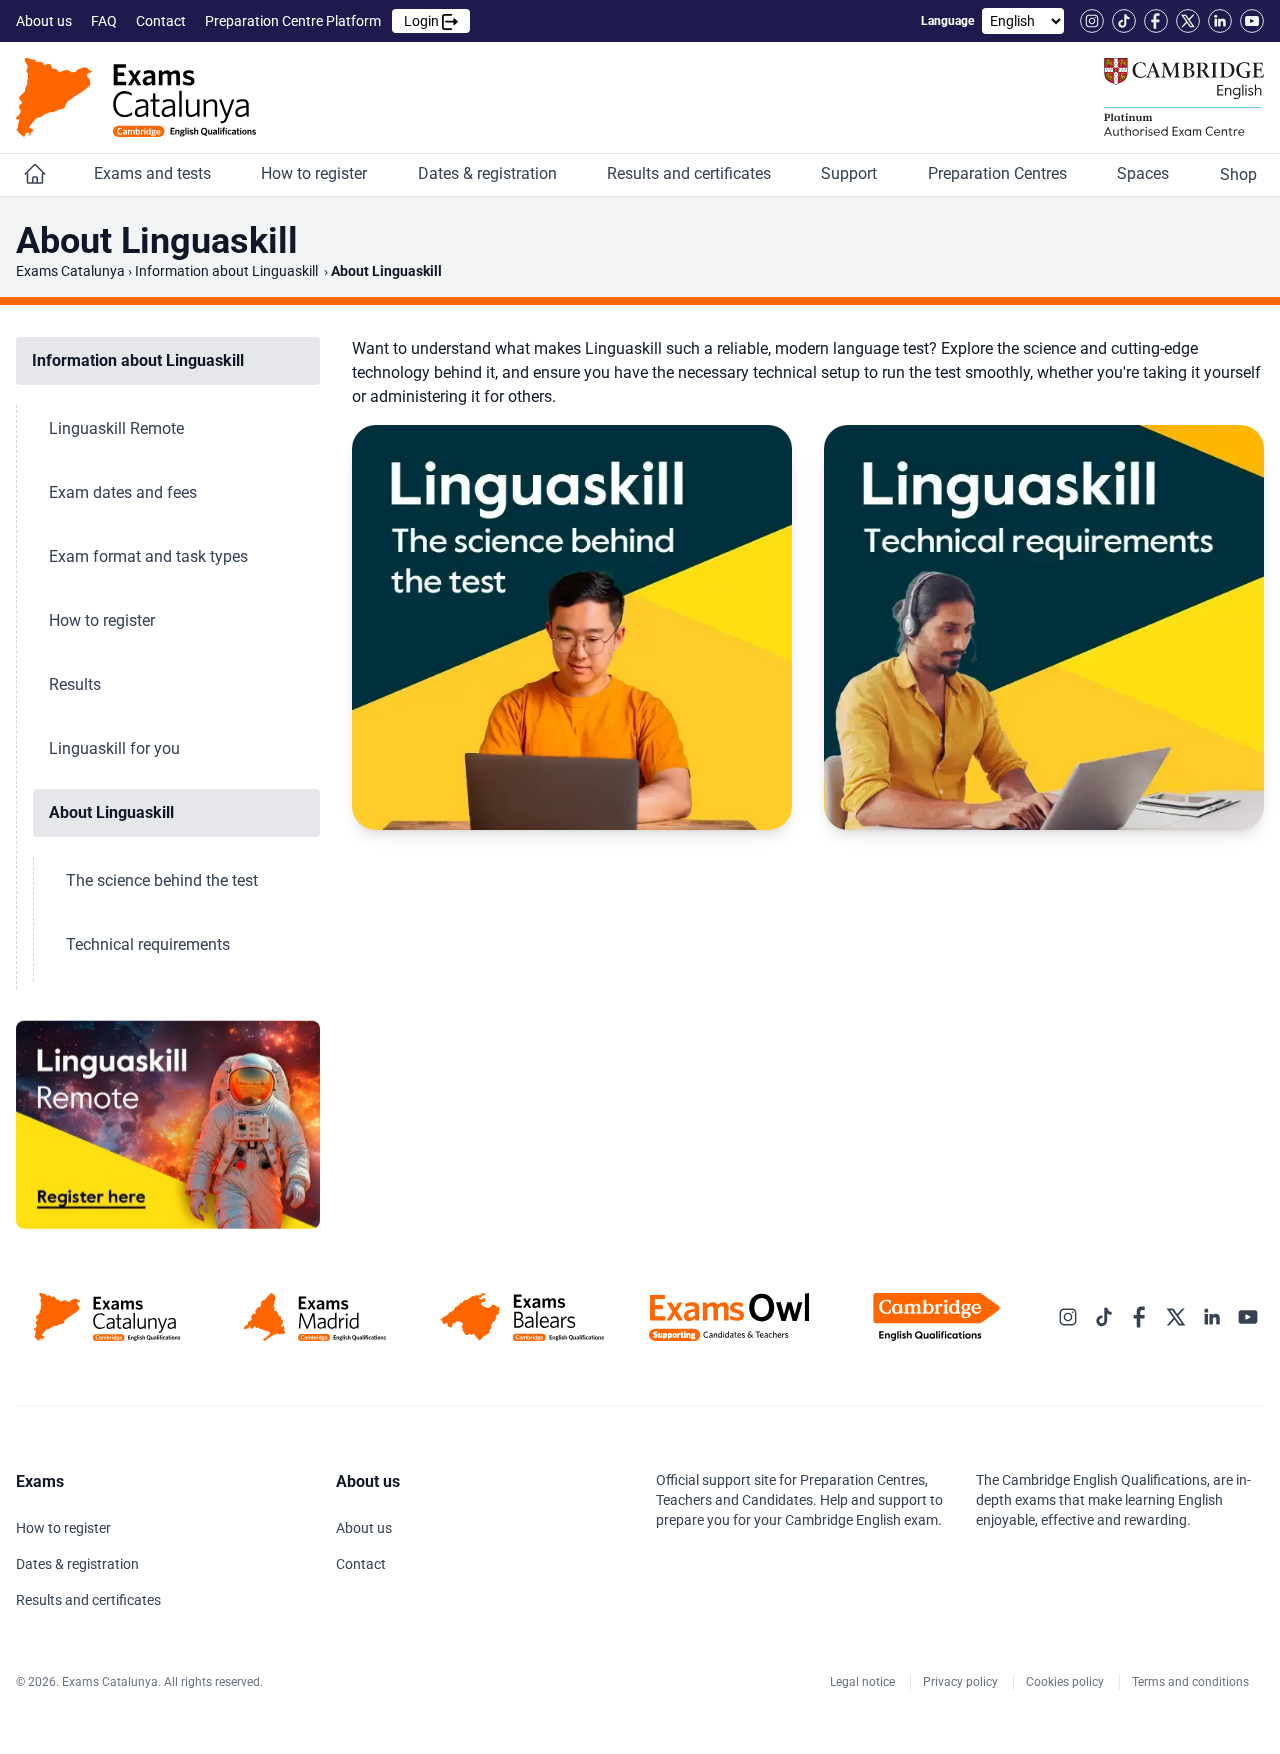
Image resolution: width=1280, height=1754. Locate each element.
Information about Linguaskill (228, 271)
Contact (162, 21)
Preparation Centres (999, 173)
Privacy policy (962, 1682)
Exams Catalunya (70, 271)
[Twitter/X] (1188, 21)
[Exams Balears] (521, 1317)
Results (77, 684)
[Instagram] (1092, 21)
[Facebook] (1156, 21)
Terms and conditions (1192, 1682)
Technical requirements (150, 944)
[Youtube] (1252, 21)
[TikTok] (1124, 21)
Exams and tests (154, 173)
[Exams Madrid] (314, 1317)
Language (947, 21)
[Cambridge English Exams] (136, 97)
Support (851, 173)
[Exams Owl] (729, 1317)
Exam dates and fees (125, 492)
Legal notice (864, 1682)
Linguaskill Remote (118, 428)
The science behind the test (164, 880)
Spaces (1145, 173)
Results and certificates (691, 173)
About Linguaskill (113, 812)
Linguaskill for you (116, 748)
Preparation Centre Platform (323, 21)
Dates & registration (489, 173)
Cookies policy (1066, 1682)
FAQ (105, 21)
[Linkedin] (1220, 21)
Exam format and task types (150, 556)
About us (45, 21)
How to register (316, 173)
